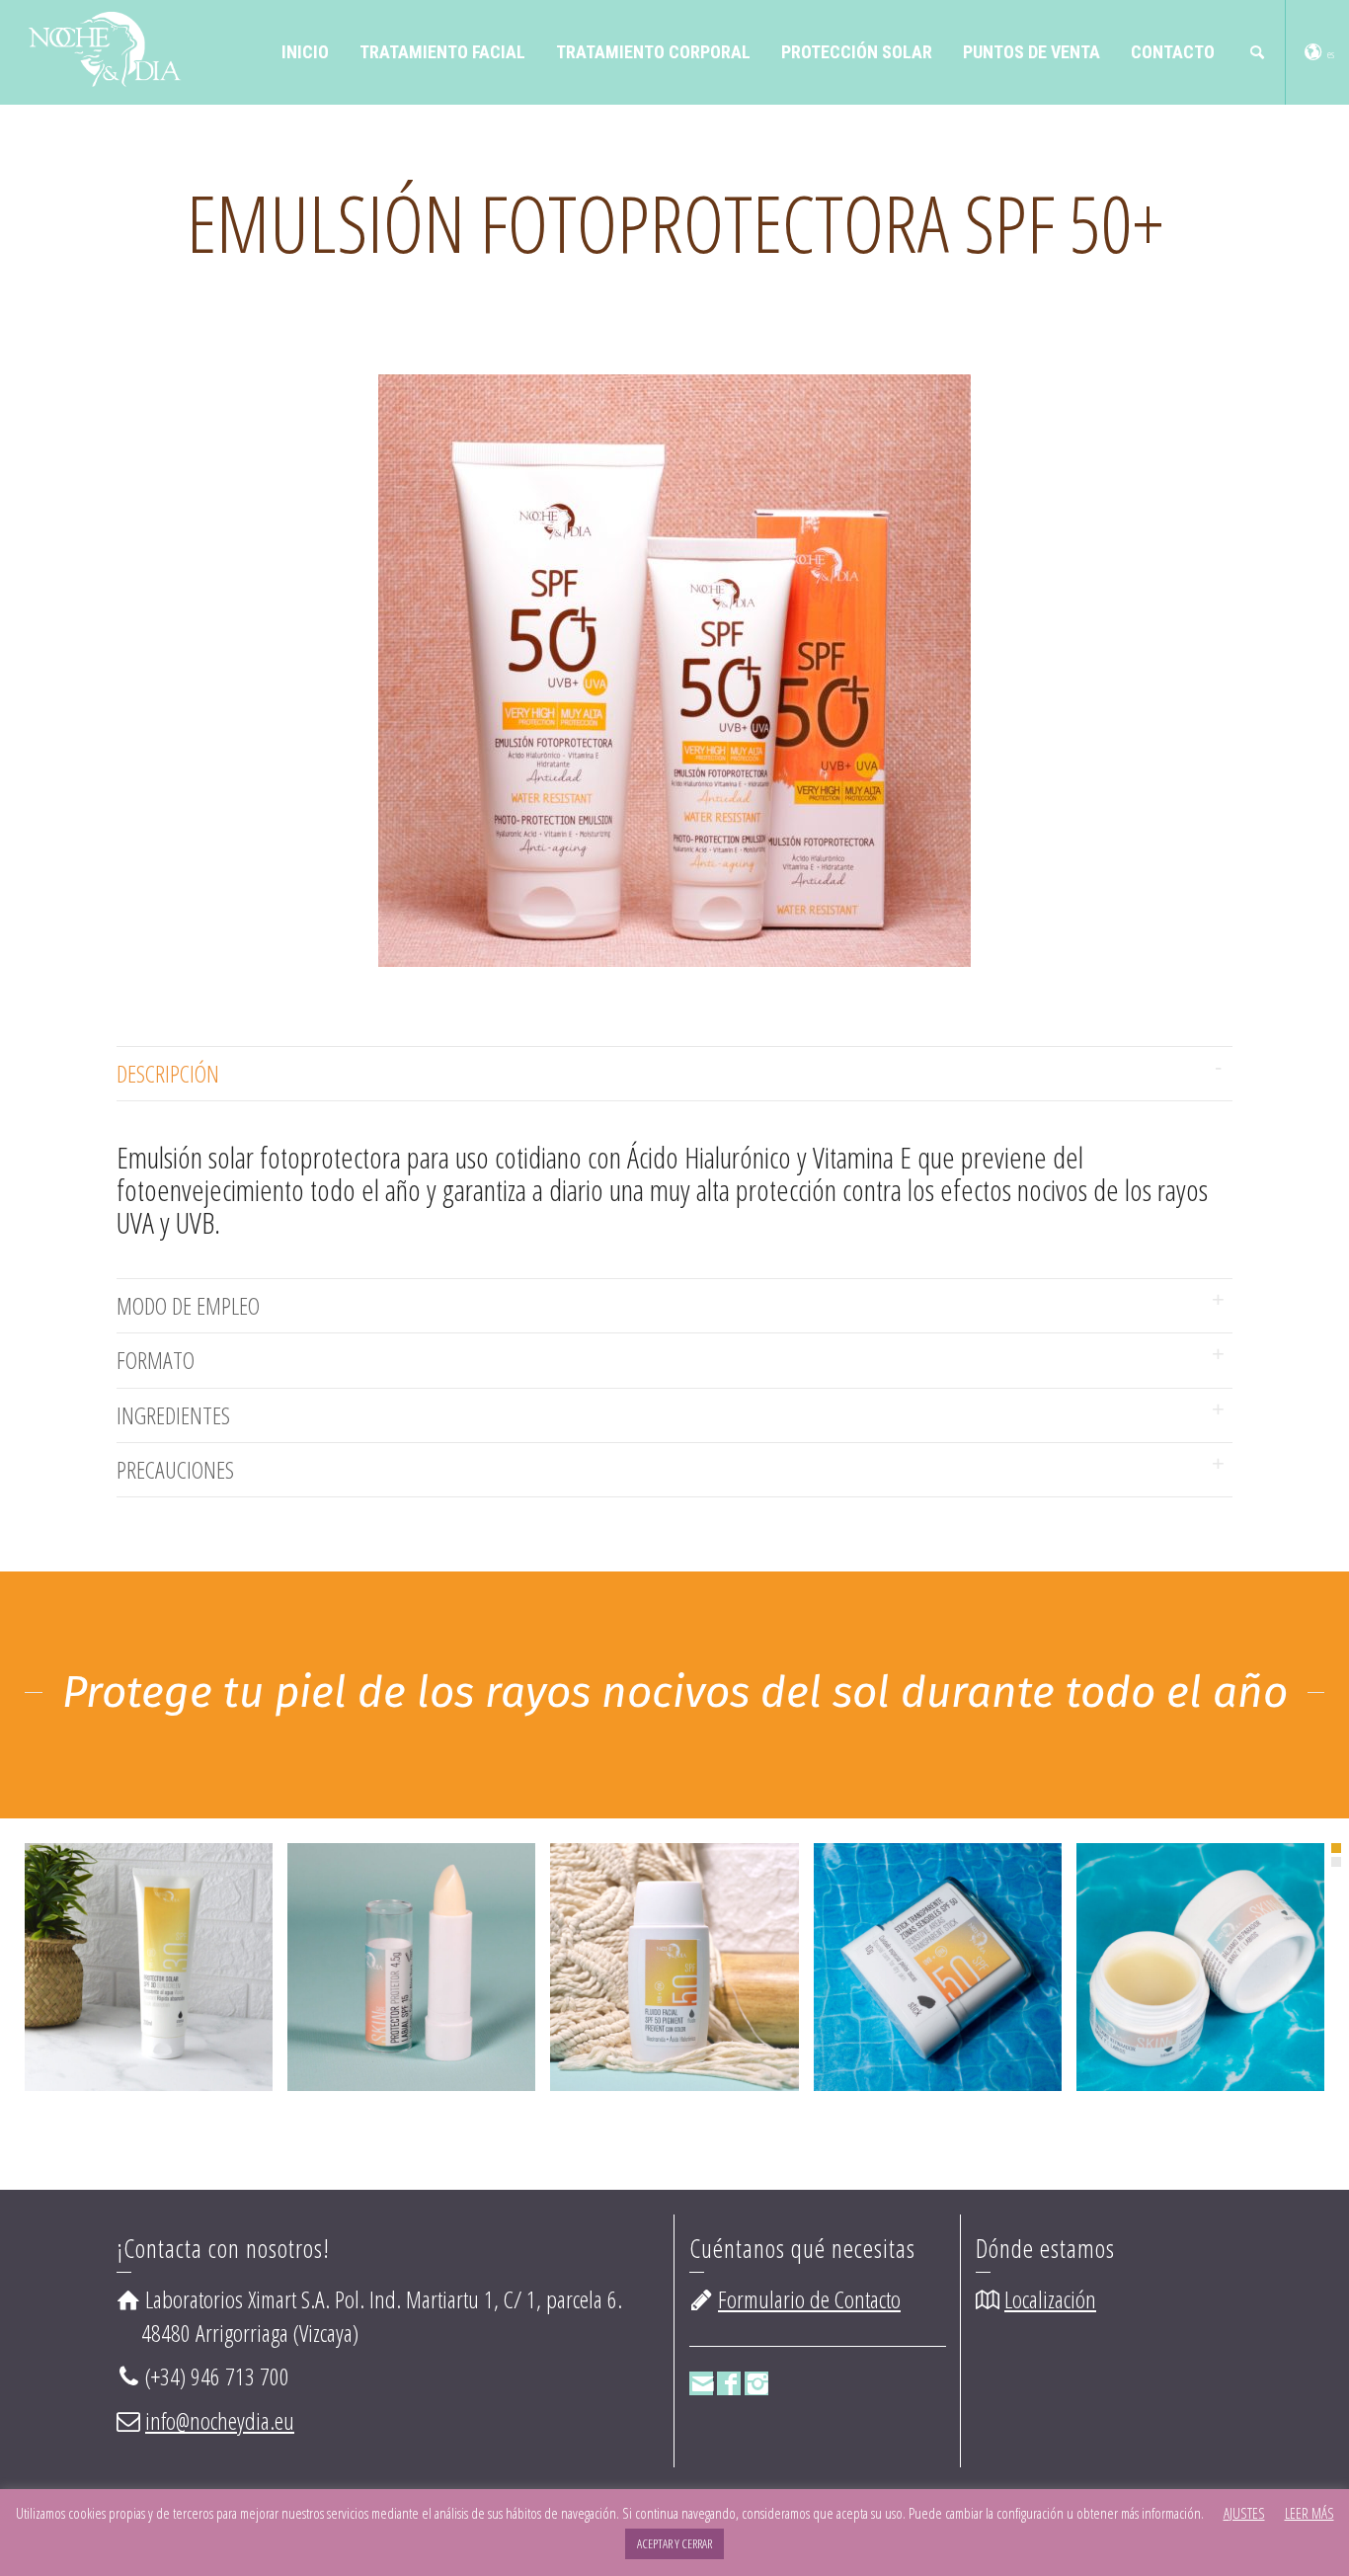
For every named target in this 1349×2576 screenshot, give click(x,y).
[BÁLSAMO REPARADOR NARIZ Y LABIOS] (1228, 2004)
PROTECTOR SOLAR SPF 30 (149, 1937)
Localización (1050, 2299)
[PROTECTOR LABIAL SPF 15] (440, 1992)
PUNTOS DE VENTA (1032, 52)
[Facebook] (729, 2383)
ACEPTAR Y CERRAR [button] (674, 2543)
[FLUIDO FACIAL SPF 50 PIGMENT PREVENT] (703, 2004)
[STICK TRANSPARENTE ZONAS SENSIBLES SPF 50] (965, 2004)
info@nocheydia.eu (220, 2420)
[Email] (701, 2383)
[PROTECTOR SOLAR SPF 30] (177, 1992)
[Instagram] (756, 2383)
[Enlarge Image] (121, 1992)
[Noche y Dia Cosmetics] (103, 46)
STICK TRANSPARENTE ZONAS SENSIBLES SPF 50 (937, 1937)
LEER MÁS (1309, 2513)
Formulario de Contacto (809, 2299)
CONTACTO (1173, 52)
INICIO (305, 52)
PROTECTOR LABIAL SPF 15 (412, 1937)
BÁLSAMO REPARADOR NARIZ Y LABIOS (1200, 1937)
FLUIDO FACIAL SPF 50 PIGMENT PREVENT (674, 1937)
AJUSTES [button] (1244, 2513)
